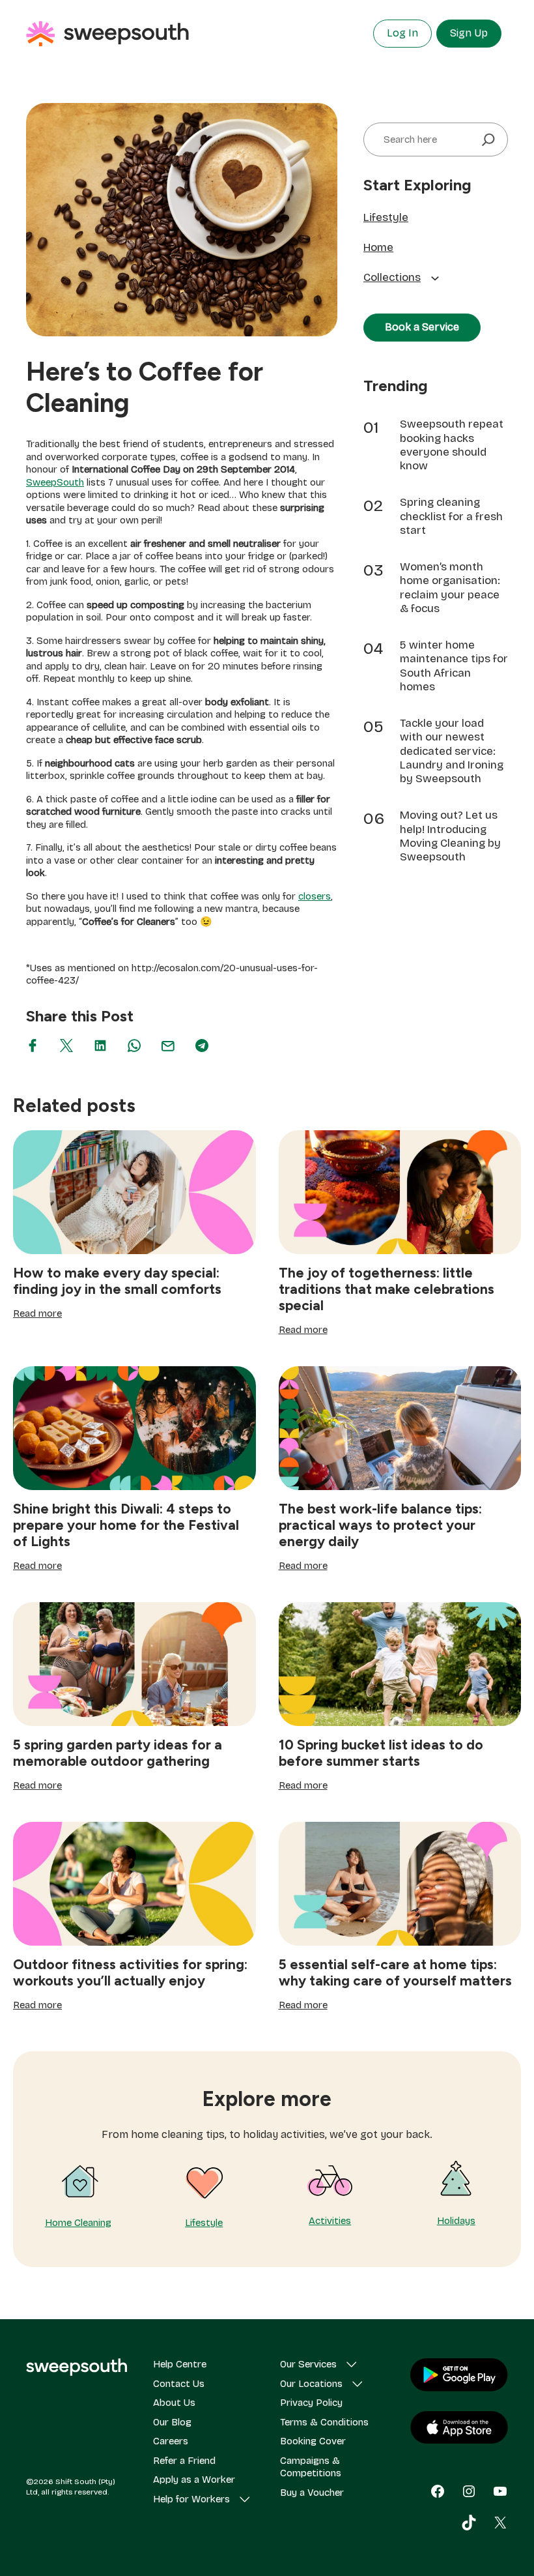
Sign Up (469, 33)
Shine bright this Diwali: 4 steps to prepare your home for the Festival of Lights (126, 1525)
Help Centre (180, 2364)
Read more (37, 1314)
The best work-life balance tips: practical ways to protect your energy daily (380, 1525)
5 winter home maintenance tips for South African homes (454, 666)
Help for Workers (191, 2499)
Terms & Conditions (324, 2422)
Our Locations (311, 2384)
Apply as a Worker (194, 2480)
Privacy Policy (311, 2403)
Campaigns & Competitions (311, 2467)
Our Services (308, 2364)
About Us (174, 2403)
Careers (171, 2441)
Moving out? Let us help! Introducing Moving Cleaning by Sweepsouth (450, 836)
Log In (402, 33)
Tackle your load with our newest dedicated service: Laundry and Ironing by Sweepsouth (452, 751)
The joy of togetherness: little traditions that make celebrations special (386, 1289)
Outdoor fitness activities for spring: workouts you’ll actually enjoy (130, 1972)
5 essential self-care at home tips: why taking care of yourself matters (395, 1972)
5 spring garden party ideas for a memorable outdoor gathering (118, 1753)
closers (315, 896)
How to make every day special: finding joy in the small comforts (117, 1281)
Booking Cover (313, 2441)
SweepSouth (55, 482)
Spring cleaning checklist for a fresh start (451, 516)
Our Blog (172, 2422)
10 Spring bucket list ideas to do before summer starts (381, 1753)
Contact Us (179, 2384)
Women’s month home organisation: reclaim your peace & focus (450, 588)
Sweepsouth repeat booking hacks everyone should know (452, 445)
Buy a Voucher (312, 2493)
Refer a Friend (184, 2461)
